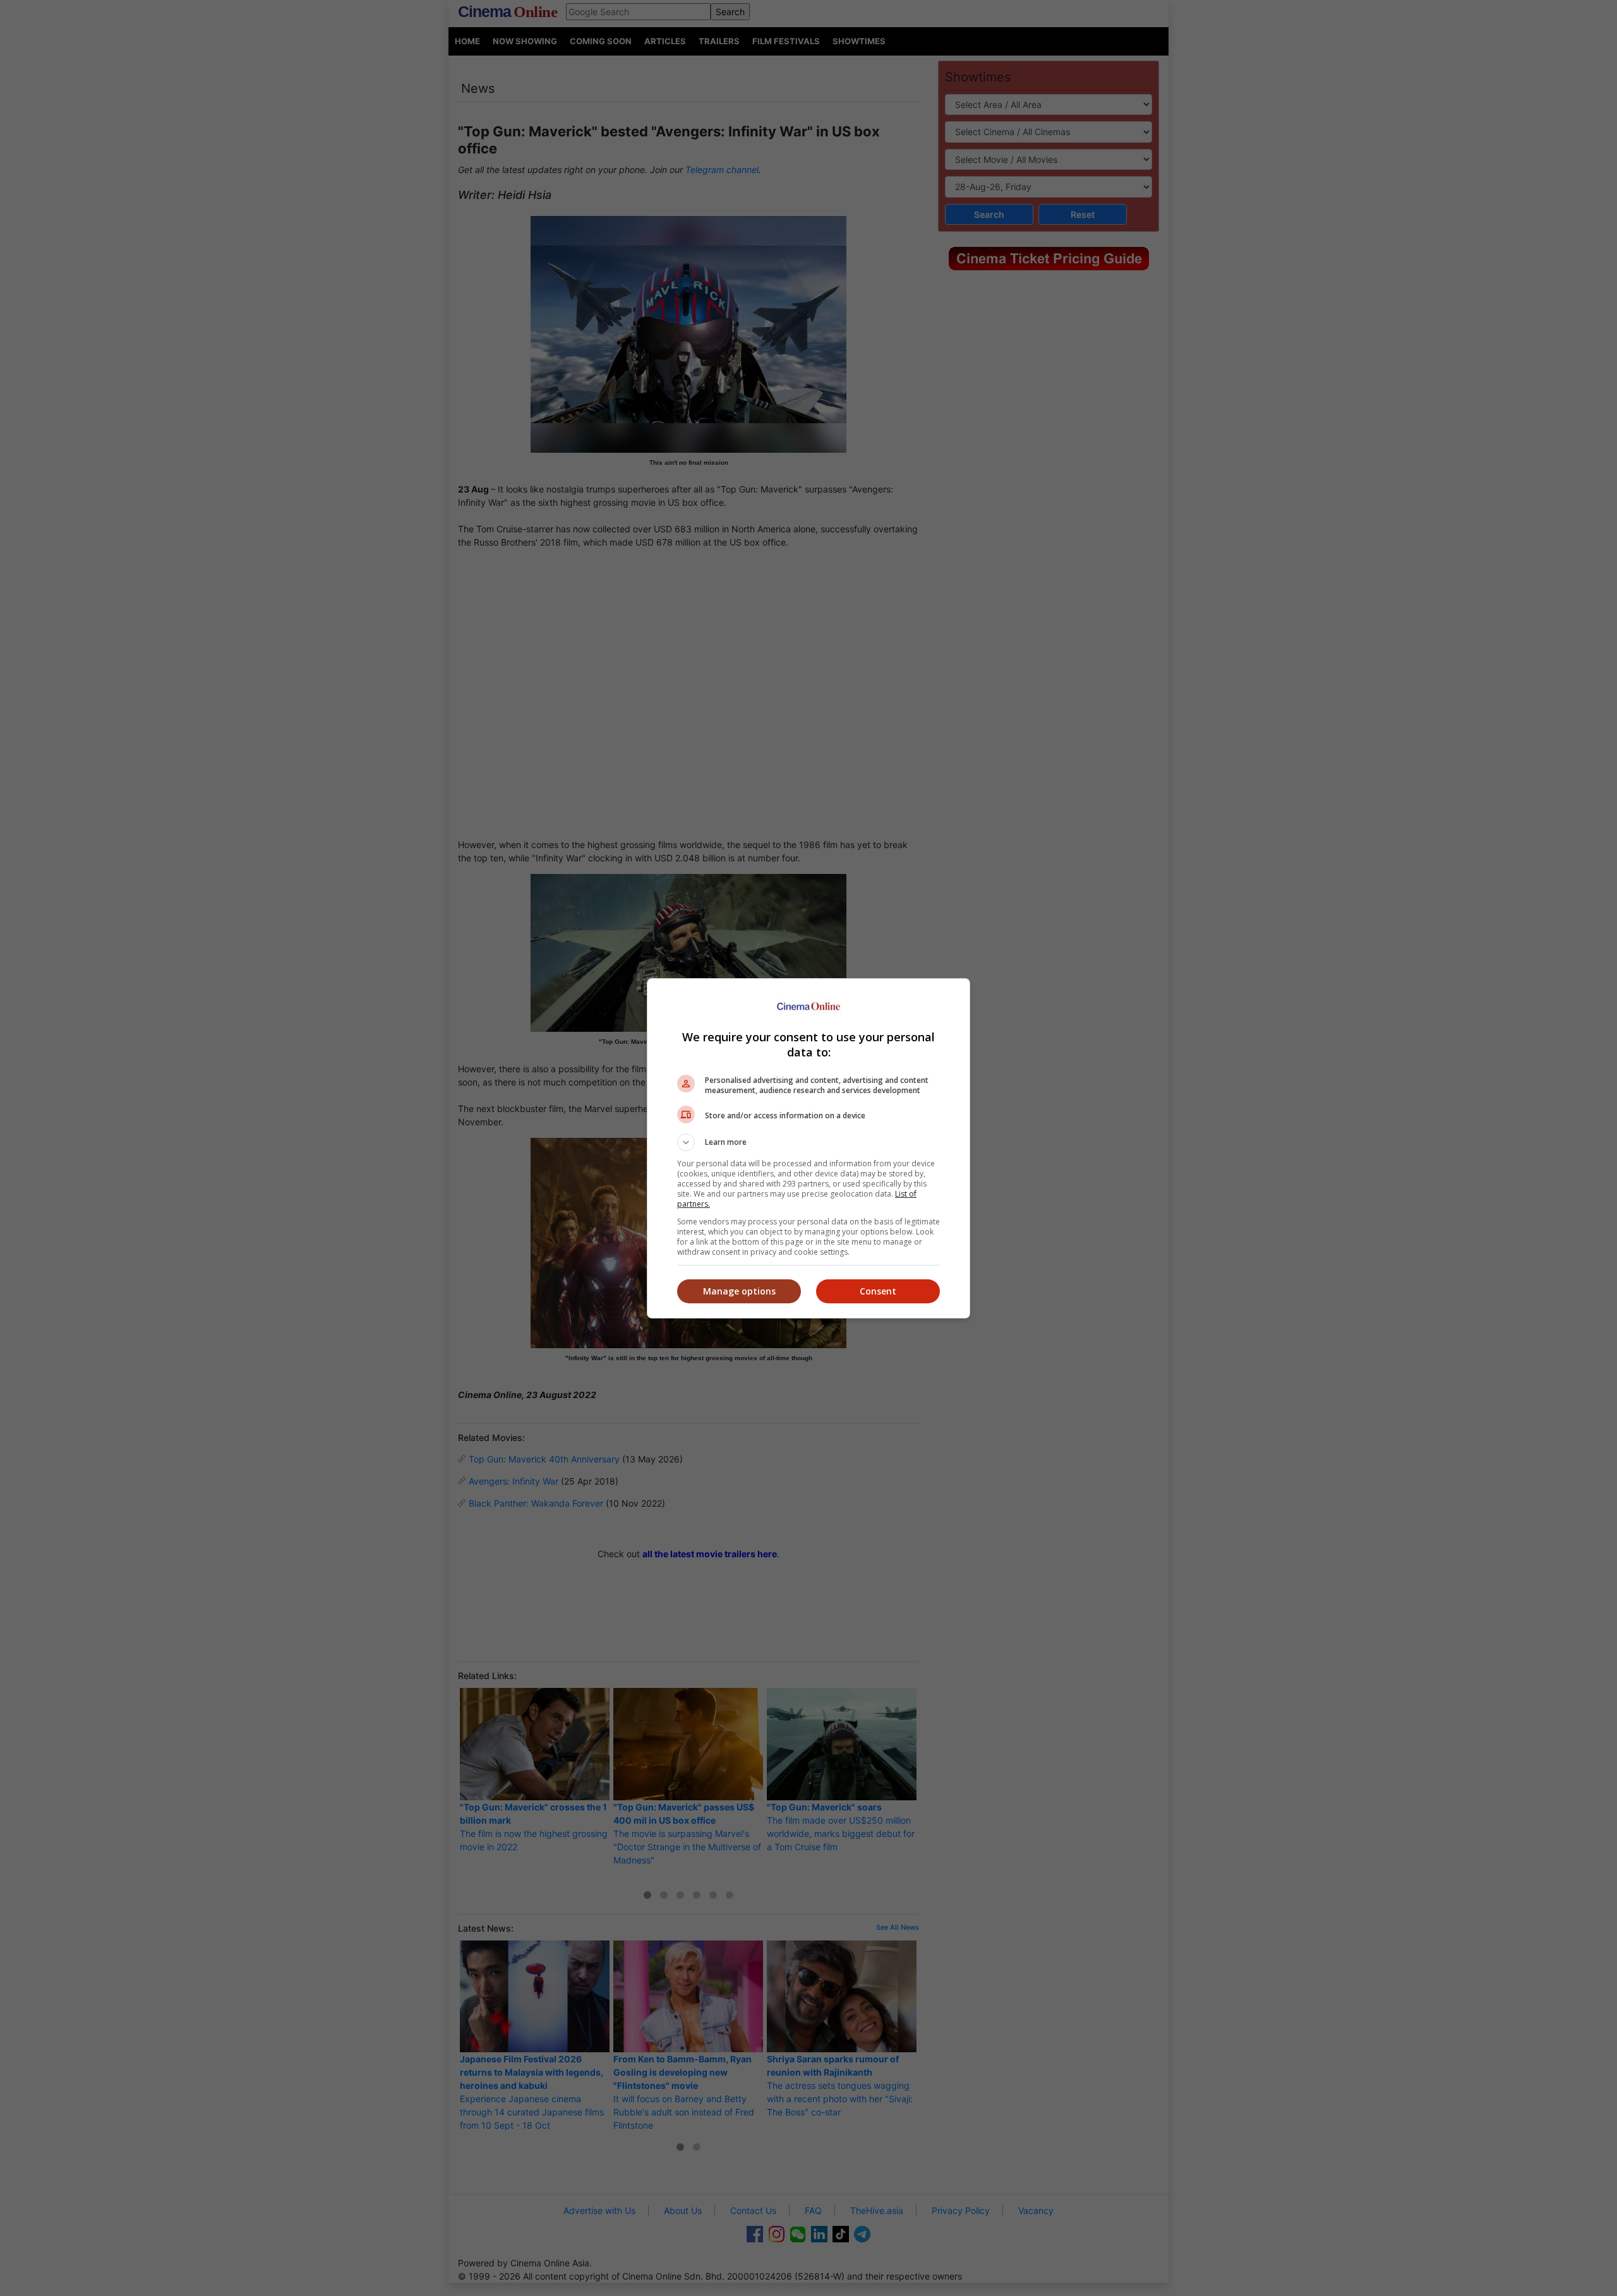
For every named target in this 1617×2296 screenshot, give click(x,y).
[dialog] (808, 1148)
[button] (808, 1142)
